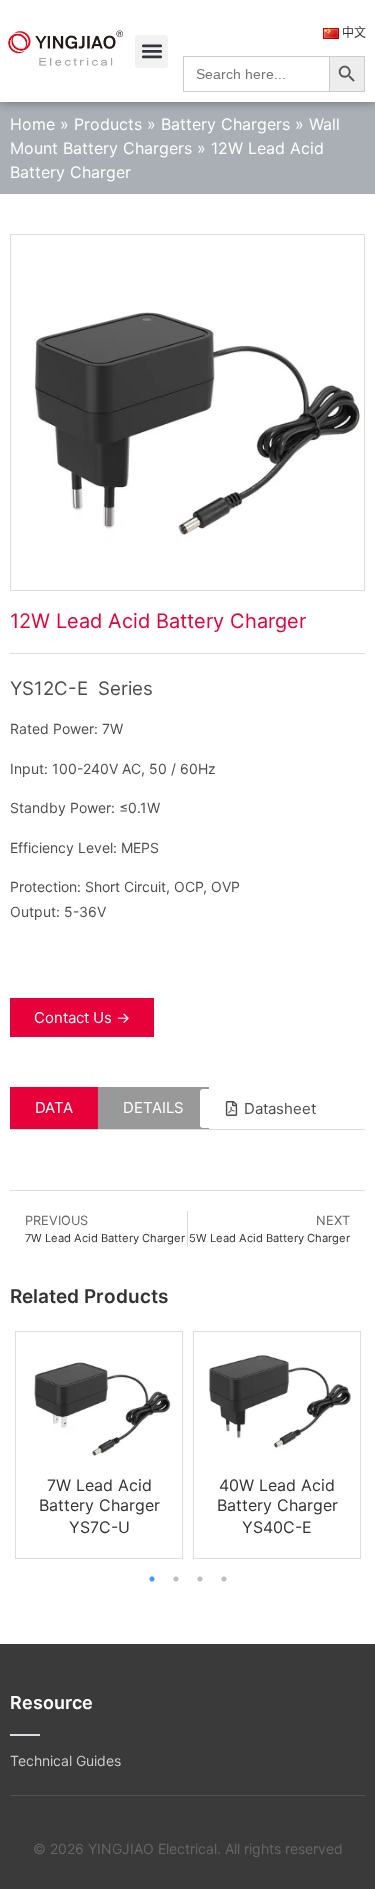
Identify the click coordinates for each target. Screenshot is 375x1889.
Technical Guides (65, 1760)
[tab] (54, 1108)
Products (108, 124)
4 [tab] (224, 1579)
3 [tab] (200, 1579)
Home (32, 124)
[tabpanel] (99, 1444)
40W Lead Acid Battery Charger (277, 1495)
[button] (151, 51)
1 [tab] (152, 1579)
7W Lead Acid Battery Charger (99, 1495)
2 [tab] (176, 1579)
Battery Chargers (225, 124)
